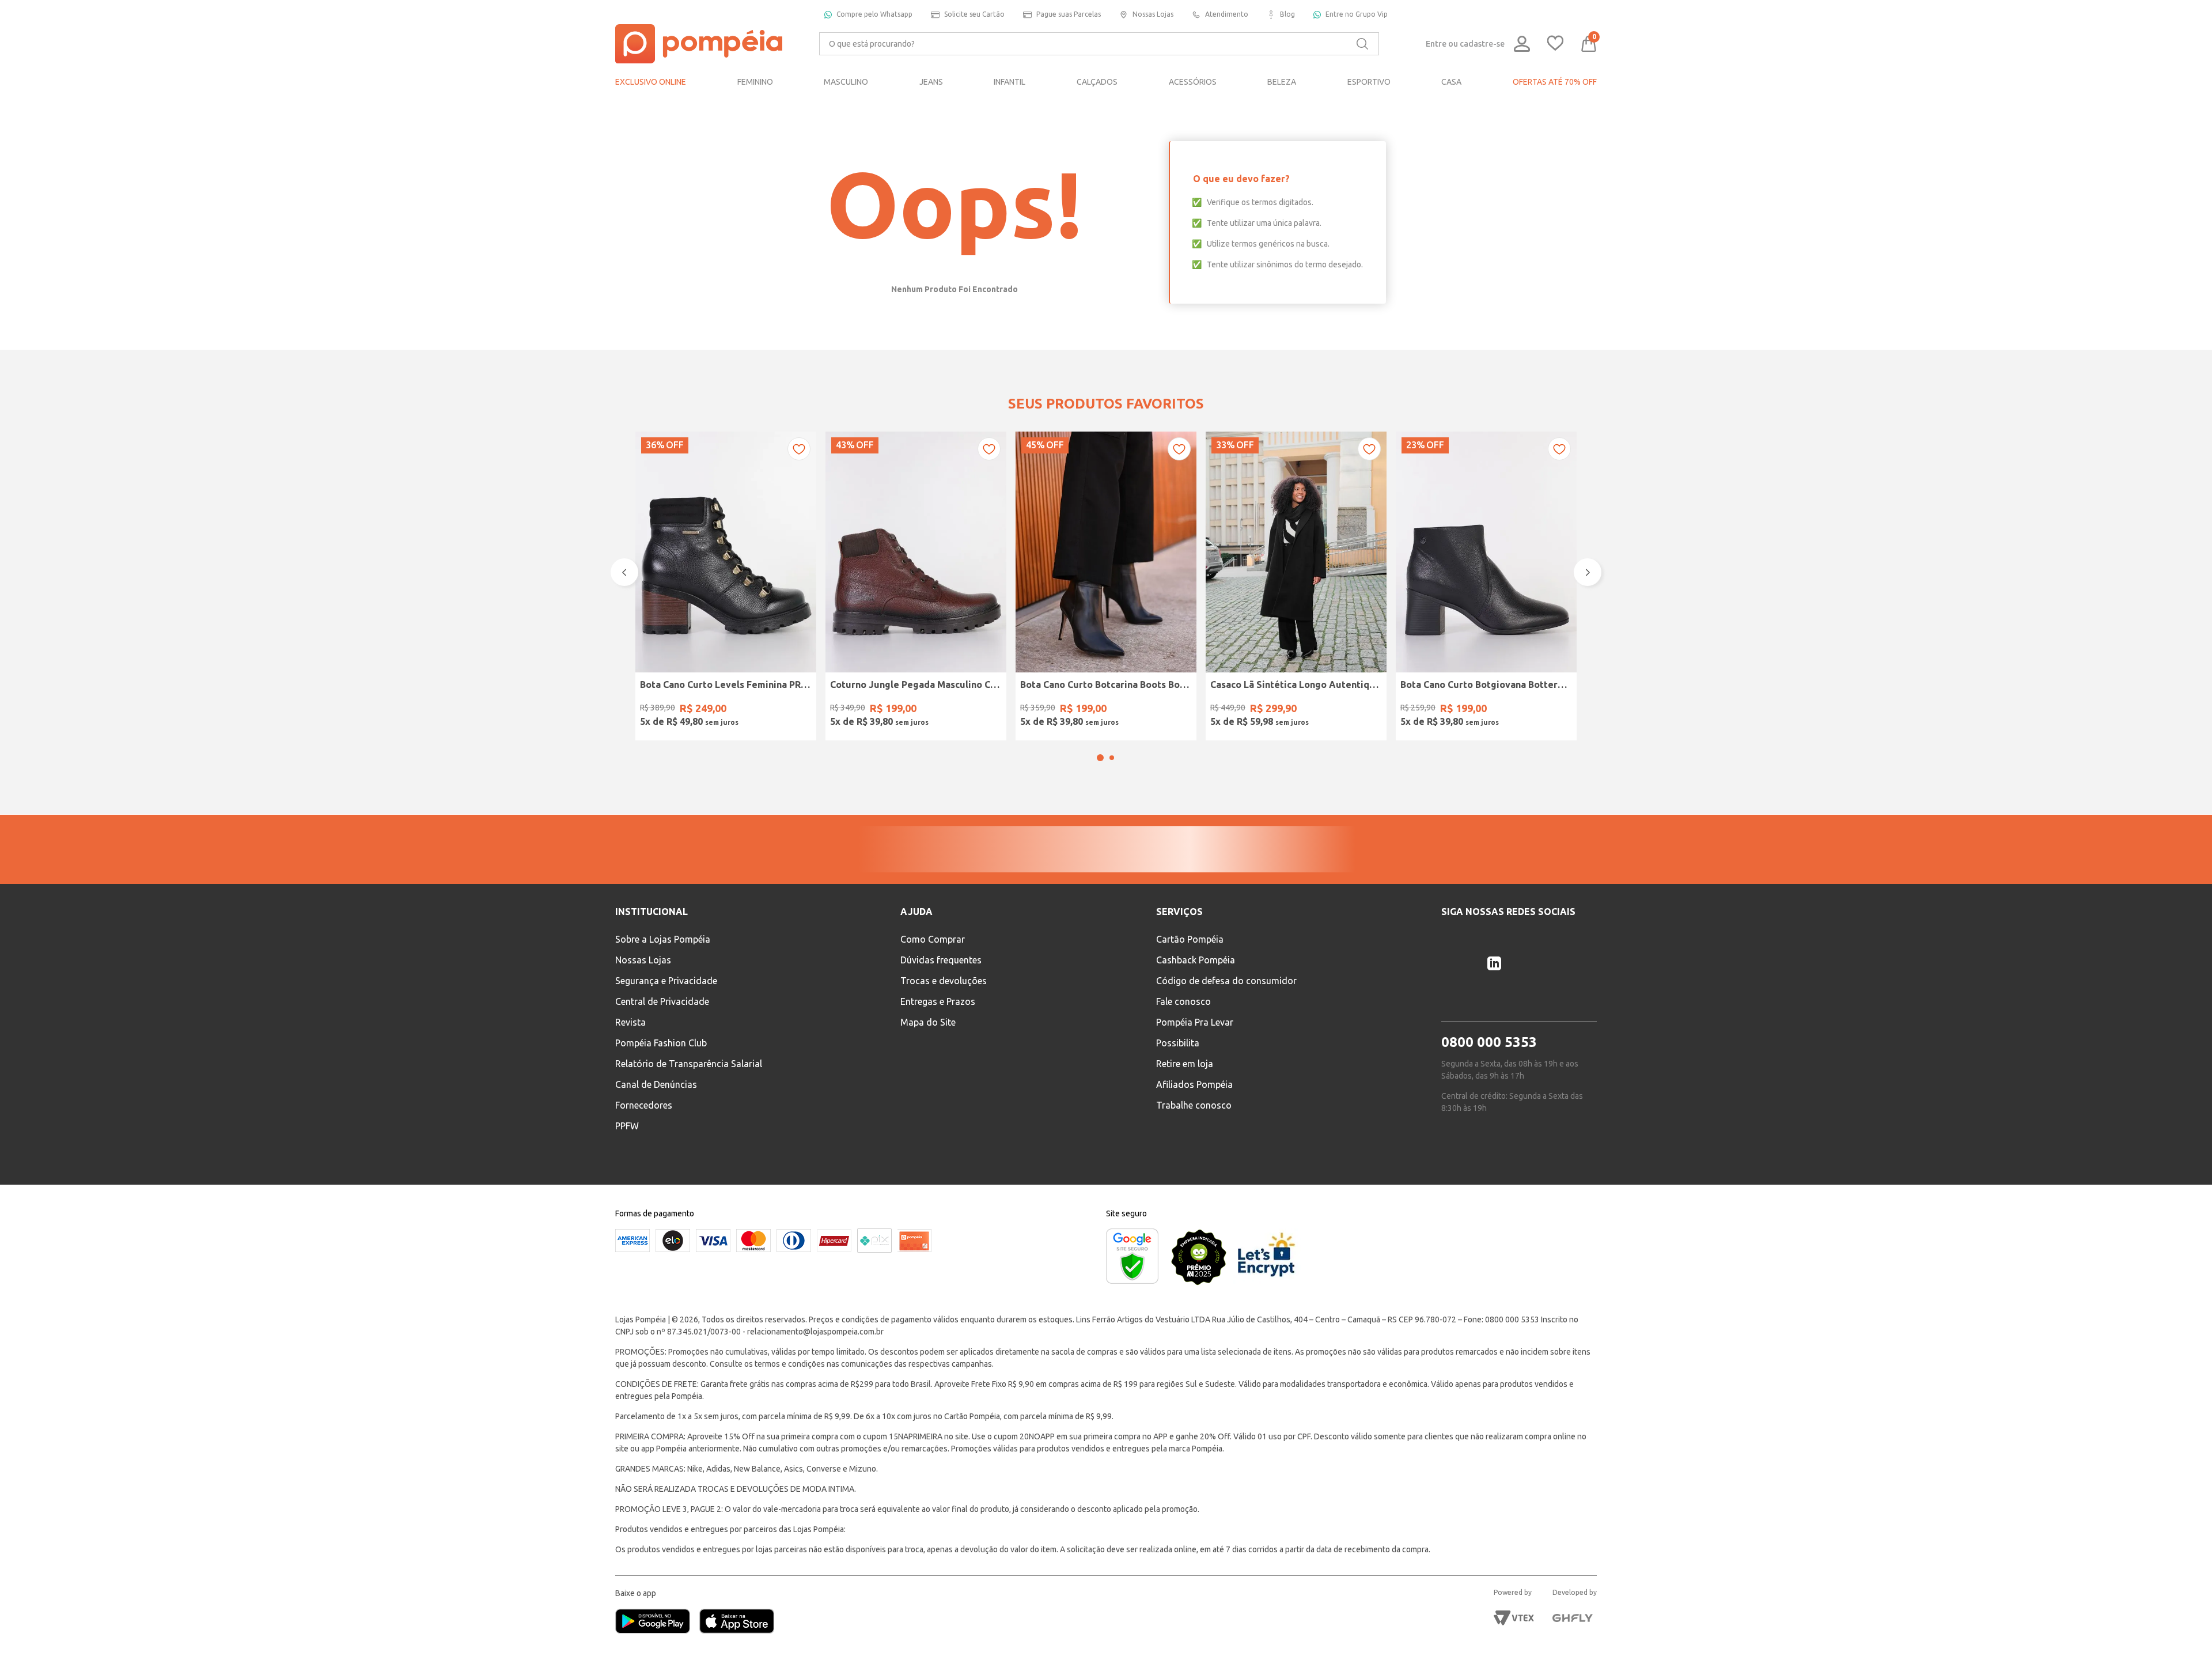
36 (711, 710)
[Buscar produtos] (1362, 44)
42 (960, 710)
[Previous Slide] (624, 588)
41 (931, 710)
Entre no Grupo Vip (1357, 14)
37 (741, 710)
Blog (1287, 14)
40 (902, 710)
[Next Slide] (1588, 588)
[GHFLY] (1573, 1648)
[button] (1100, 788)
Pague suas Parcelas (1069, 14)
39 (800, 710)
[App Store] (737, 1653)
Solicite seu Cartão (974, 14)
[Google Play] (657, 1653)
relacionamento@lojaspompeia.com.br (815, 1362)
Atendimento (1227, 14)
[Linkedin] (1494, 994)
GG (1311, 710)
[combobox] (1099, 44)
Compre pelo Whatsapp (874, 14)
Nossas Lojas (1153, 14)
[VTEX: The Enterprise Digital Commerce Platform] (1514, 1648)
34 (653, 710)
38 (770, 710)
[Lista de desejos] (1555, 44)
